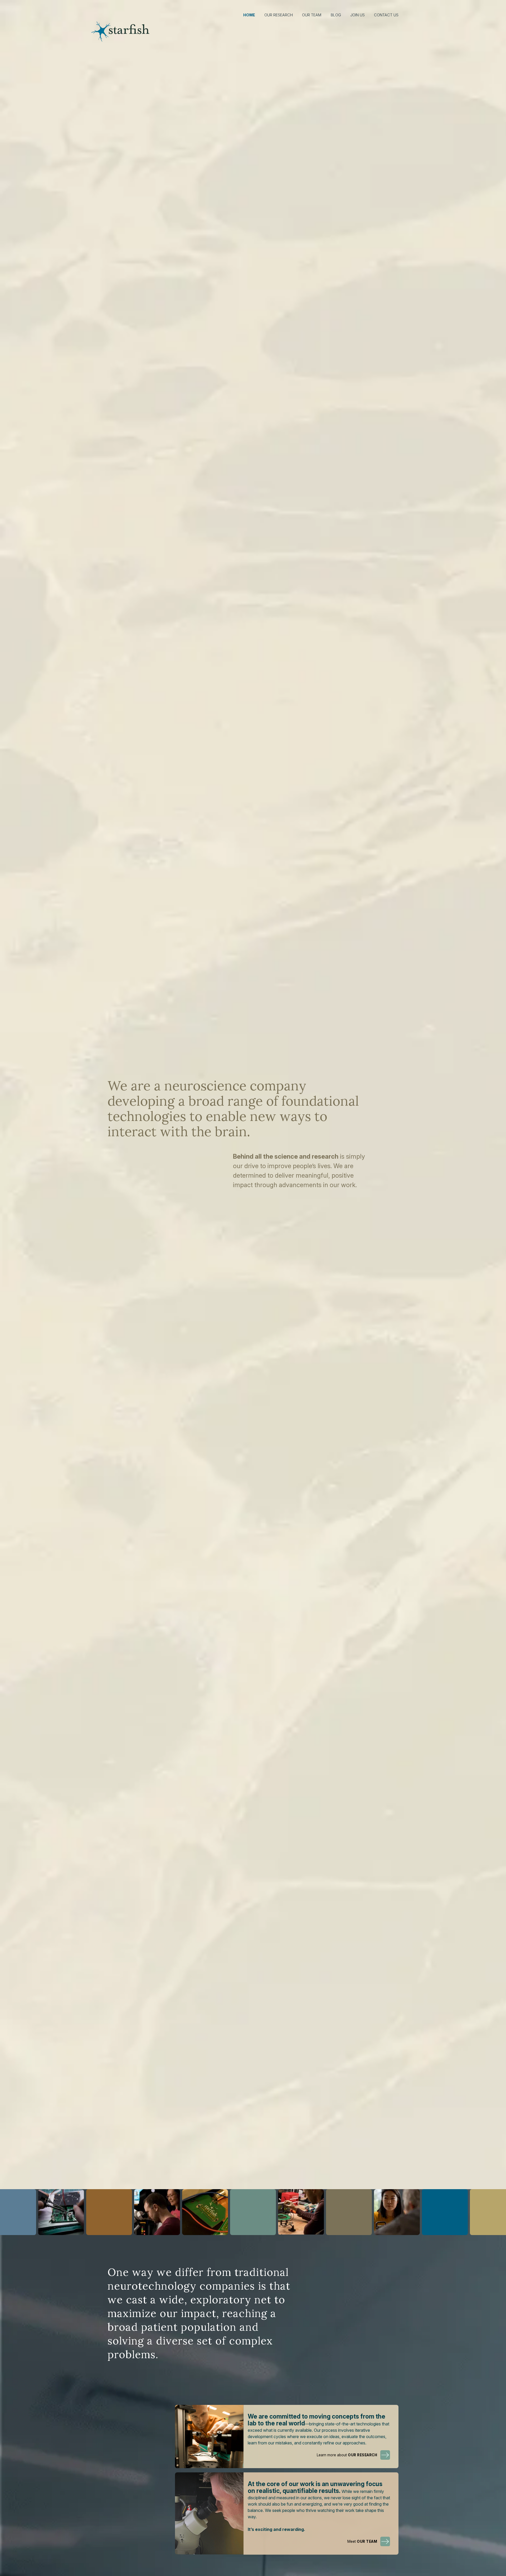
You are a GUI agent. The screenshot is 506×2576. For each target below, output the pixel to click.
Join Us (357, 15)
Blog (336, 15)
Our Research (279, 15)
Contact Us (386, 15)
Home (249, 15)
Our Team (312, 15)
